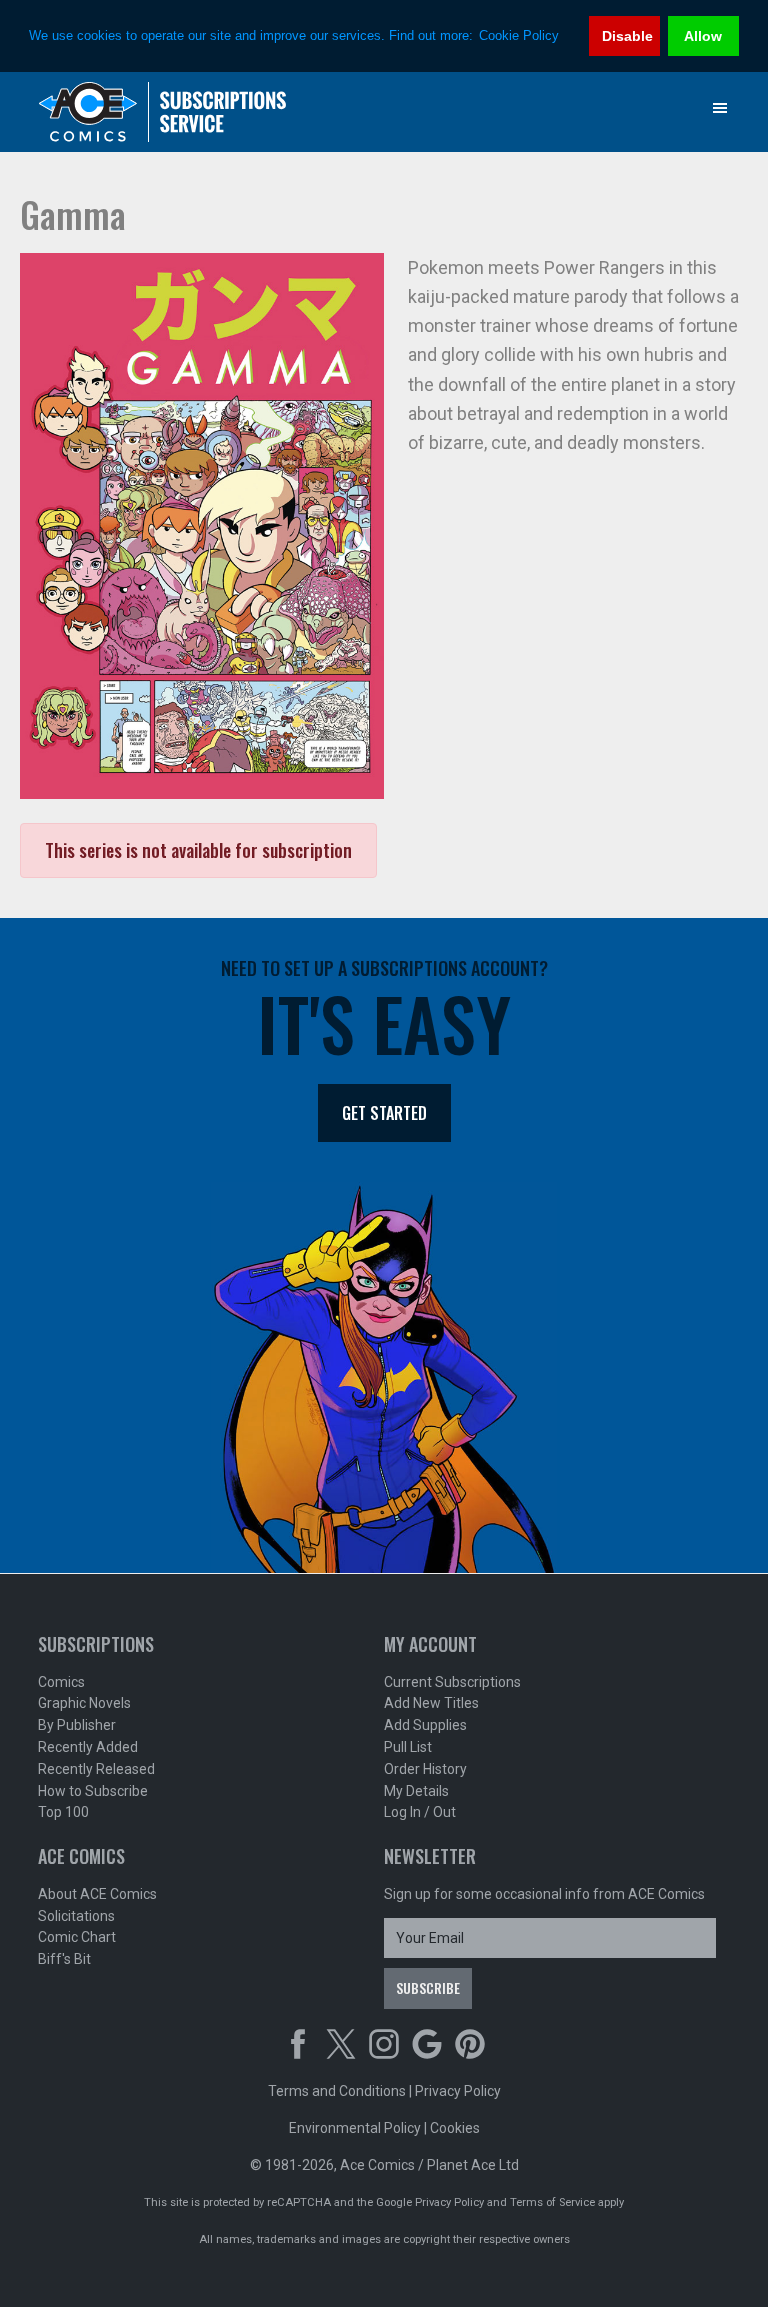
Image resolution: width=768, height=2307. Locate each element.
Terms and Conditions (337, 2091)
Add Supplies (425, 1725)
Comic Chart (77, 1937)
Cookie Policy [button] (519, 35)
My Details (416, 1791)
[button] (720, 108)
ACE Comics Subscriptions (163, 112)
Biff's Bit (64, 1959)
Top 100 (63, 1812)
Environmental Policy (355, 2128)
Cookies (455, 2128)
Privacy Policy (458, 2091)
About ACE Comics (97, 1894)
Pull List (408, 1747)
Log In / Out (420, 1812)
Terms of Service (552, 2202)
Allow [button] (703, 36)
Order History (425, 1769)
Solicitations (76, 1916)
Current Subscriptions (452, 1682)
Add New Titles (431, 1703)
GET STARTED (384, 1113)
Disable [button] (627, 36)
